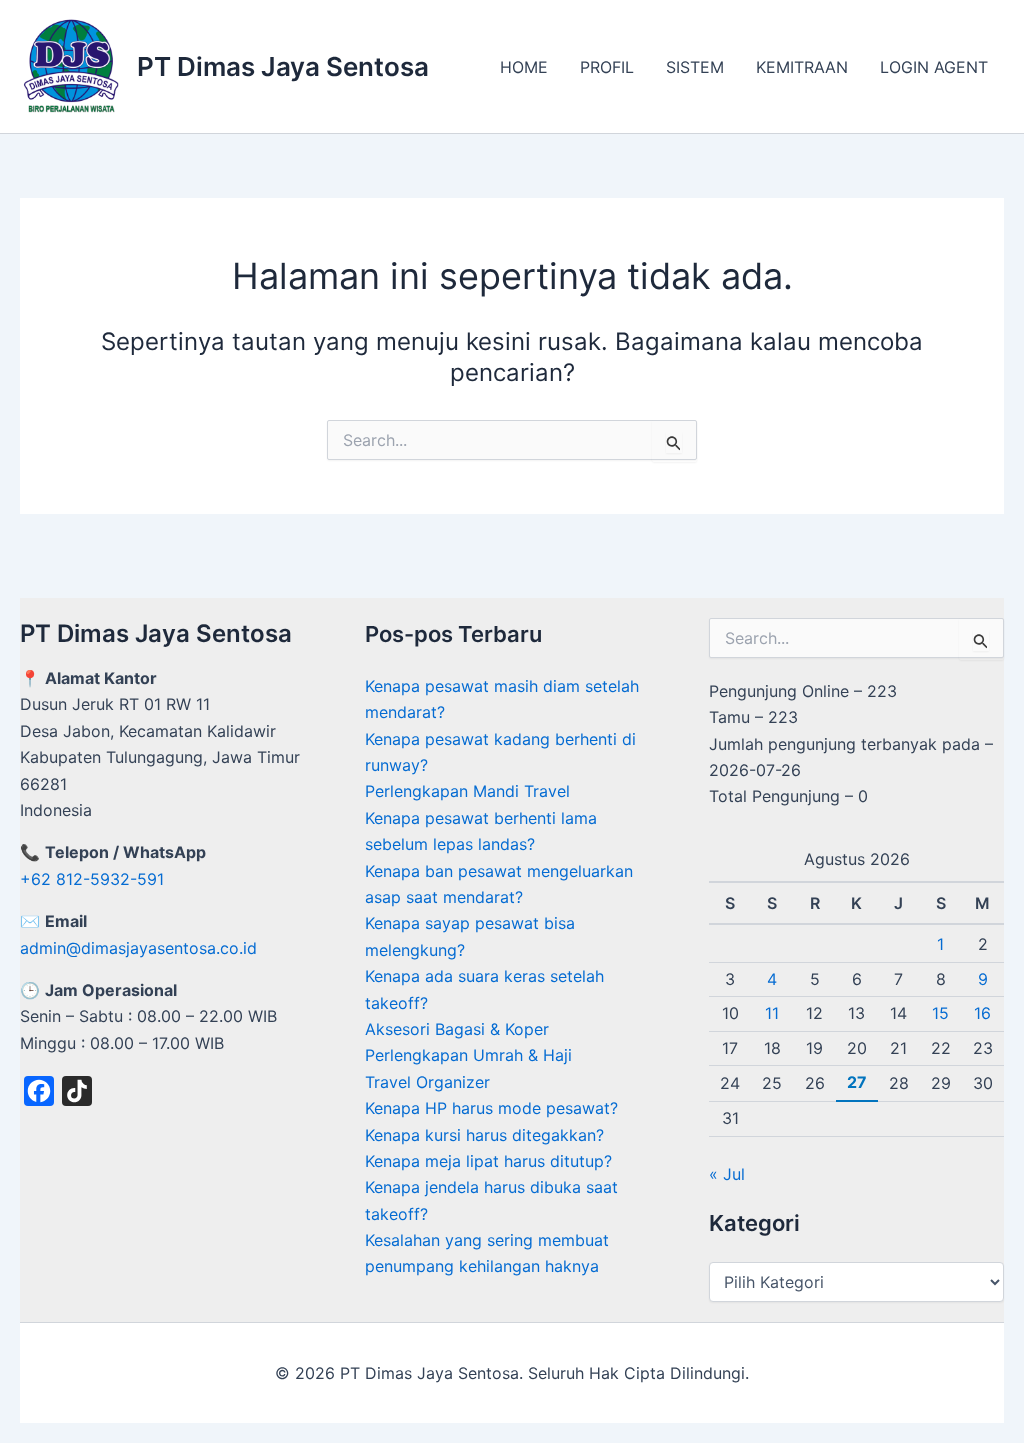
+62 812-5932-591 (92, 879)
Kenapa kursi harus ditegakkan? (484, 1135)
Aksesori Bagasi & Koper (457, 1029)
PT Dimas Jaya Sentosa (283, 66)
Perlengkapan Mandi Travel (467, 791)
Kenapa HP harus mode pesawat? (491, 1108)
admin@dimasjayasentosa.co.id (138, 948)
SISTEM (695, 67)
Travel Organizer (427, 1082)
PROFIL (607, 67)
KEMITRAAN (802, 67)
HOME (524, 67)
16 (982, 1013)
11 (772, 1013)
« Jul (727, 1174)
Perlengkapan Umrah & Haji (468, 1055)
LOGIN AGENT (934, 67)
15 (940, 1013)
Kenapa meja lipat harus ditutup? (488, 1161)
